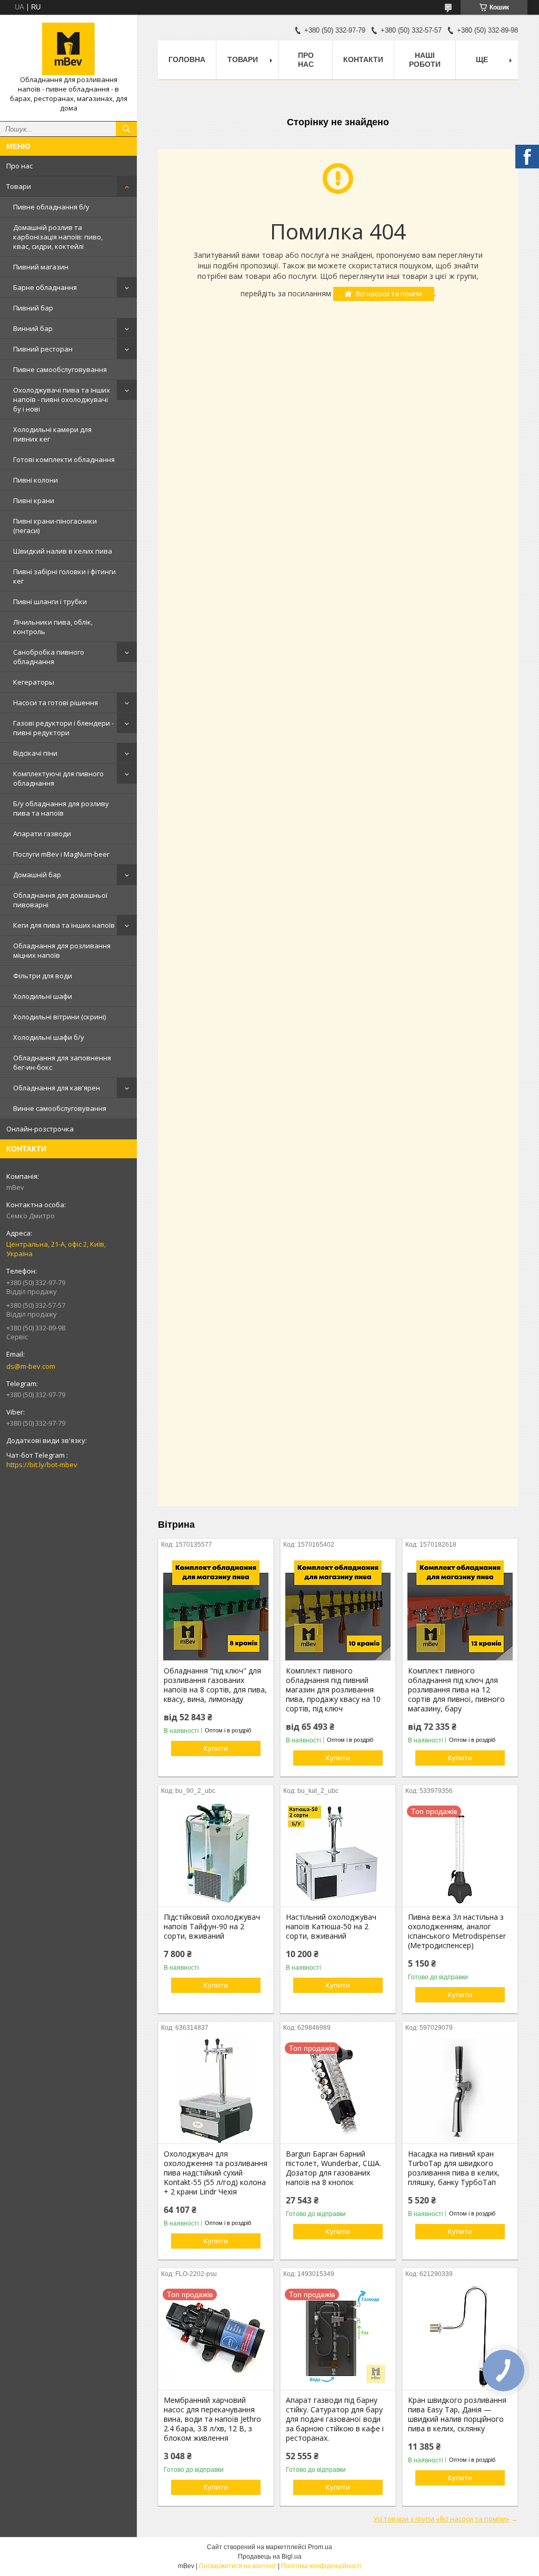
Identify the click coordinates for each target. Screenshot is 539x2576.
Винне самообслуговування (60, 1108)
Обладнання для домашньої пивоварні (60, 900)
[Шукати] (126, 129)
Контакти (363, 59)
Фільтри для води (43, 976)
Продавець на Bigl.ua (270, 2557)
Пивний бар (33, 308)
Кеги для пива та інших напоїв (64, 925)
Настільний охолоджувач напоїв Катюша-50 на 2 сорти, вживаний (331, 1927)
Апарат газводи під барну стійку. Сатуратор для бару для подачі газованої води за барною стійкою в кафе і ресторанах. (335, 2419)
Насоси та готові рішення (56, 703)
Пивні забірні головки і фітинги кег (64, 576)
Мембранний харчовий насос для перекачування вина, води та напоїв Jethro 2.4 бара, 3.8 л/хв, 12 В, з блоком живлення (212, 2419)
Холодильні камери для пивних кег (52, 434)
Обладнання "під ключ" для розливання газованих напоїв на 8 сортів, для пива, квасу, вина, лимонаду (215, 1685)
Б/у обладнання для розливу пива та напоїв (61, 808)
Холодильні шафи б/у (49, 1037)
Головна (187, 59)
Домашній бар (37, 875)
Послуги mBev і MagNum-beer (61, 854)
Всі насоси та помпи (389, 294)
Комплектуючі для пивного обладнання (58, 778)
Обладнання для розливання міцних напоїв (62, 950)
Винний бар (33, 328)
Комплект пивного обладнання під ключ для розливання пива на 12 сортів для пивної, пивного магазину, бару (456, 1690)
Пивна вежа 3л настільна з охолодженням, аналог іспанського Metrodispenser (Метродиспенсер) (457, 1931)
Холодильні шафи (43, 996)
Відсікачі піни (35, 753)
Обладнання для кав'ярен (57, 1088)
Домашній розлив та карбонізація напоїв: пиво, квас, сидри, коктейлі (58, 237)
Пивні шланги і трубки (50, 602)
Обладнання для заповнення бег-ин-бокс (62, 1063)
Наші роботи (425, 60)
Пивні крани (34, 500)
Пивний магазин (41, 267)
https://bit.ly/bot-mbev (42, 1465)
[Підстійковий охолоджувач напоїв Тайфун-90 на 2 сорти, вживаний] (216, 1854)
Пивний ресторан (43, 349)
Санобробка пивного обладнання (49, 657)
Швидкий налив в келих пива (63, 551)
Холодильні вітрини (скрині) (59, 1017)
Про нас (19, 166)
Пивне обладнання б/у (51, 207)
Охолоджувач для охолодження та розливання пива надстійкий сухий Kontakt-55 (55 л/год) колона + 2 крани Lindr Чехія (216, 2173)
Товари (19, 186)
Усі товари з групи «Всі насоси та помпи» (441, 2519)
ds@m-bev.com (31, 1366)
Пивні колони (36, 480)
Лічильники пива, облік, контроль (53, 627)
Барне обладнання (45, 287)
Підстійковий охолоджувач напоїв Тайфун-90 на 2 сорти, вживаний (212, 1927)
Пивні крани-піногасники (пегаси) (55, 526)
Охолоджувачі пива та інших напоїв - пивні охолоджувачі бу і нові (62, 399)
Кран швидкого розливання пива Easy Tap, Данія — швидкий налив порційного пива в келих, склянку (457, 2414)
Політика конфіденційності (321, 2566)
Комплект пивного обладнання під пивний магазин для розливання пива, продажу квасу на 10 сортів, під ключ (333, 1690)
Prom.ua (320, 2547)
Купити (216, 1748)
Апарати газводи (42, 834)
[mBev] (68, 49)
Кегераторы (34, 682)
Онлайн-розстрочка (40, 1129)
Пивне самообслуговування (60, 369)
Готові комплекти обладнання (64, 459)
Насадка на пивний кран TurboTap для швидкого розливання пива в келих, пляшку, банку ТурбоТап (454, 2168)
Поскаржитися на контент (238, 2566)
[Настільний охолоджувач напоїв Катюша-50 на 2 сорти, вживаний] (338, 1854)
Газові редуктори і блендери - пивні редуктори (63, 728)
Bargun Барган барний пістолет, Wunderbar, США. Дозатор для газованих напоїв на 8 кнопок (333, 2168)
